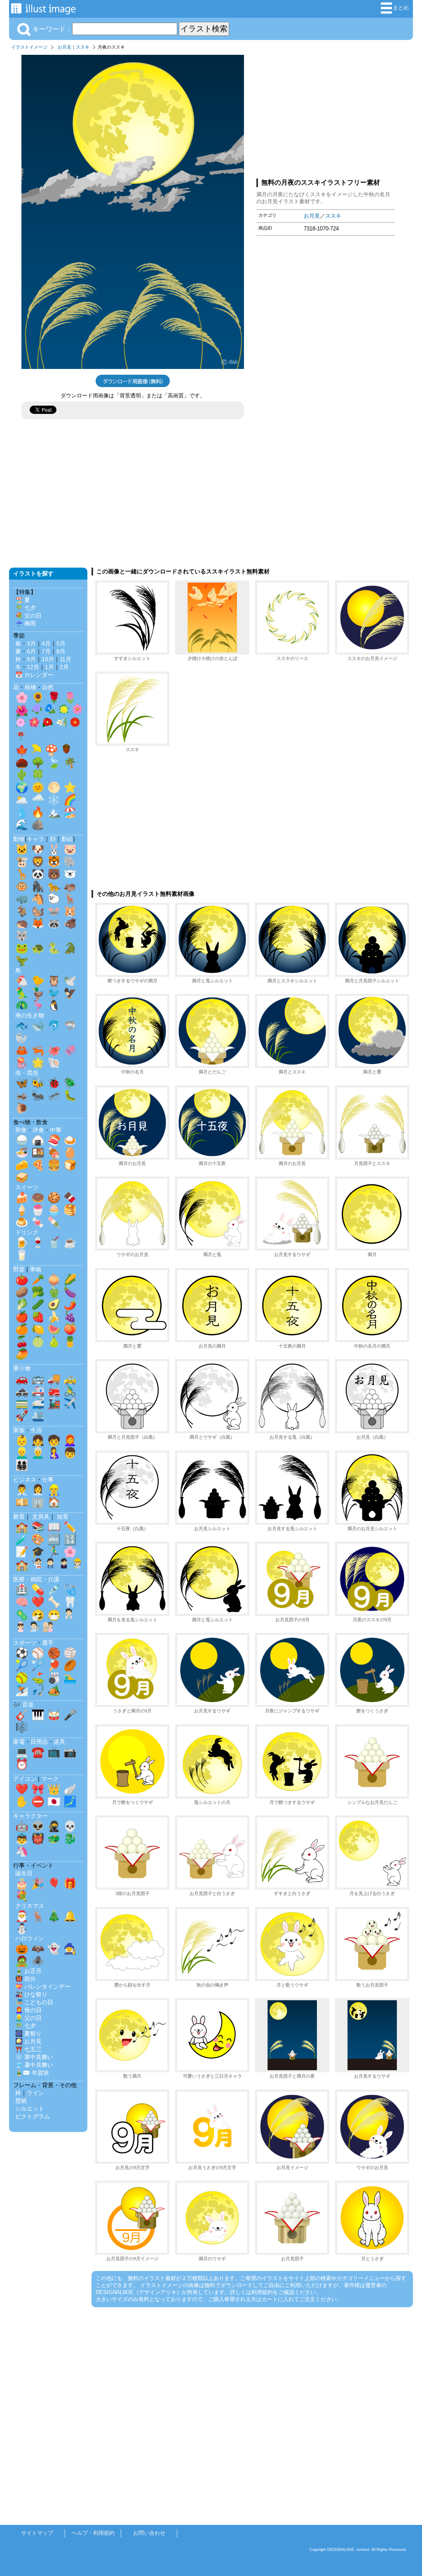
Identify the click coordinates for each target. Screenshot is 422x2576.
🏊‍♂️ (70, 1678)
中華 (56, 1130)
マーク (50, 1779)
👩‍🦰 (70, 1440)
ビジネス (25, 1479)
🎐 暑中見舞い (34, 2065)
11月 (66, 659)
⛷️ (22, 1690)
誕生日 (24, 1873)
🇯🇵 (54, 1801)
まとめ (401, 8)
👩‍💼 (38, 1490)
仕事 (48, 1479)
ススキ (83, 47)
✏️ (70, 1527)
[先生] (37, 1565)
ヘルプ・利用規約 (93, 2533)
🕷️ (38, 1961)
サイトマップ (37, 2533)
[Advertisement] (326, 113)
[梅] (34, 724)
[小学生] (50, 1565)
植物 (30, 687)
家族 (19, 1430)
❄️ (54, 800)
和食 (21, 1130)
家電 (19, 1742)
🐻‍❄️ (70, 874)
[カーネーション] (21, 724)
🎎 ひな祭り (31, 1994)
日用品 (39, 1742)
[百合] (61, 724)
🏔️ (54, 812)
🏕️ (54, 1690)
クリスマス (30, 1906)
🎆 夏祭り (28, 2034)
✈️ (70, 1403)
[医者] (69, 1616)
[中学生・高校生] (64, 1565)
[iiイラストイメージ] (43, 11)
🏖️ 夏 (23, 600)
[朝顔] (50, 711)
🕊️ (70, 981)
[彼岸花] (21, 737)
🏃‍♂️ (54, 1552)
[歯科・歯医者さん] (34, 1629)
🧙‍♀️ (70, 1949)
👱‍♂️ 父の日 (28, 2018)
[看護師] (21, 1629)
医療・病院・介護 (36, 1579)
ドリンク (27, 1232)
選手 (48, 1643)
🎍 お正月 (28, 1971)
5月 (61, 643)
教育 (19, 1517)
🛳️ (38, 1416)
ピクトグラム (33, 2116)
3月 (31, 643)
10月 (48, 659)
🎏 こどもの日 (34, 2002)
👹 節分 (26, 1979)
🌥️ (22, 800)
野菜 (19, 1269)
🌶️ (70, 1304)
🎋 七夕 (26, 608)
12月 (33, 667)
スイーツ (27, 1187)
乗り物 (22, 1368)
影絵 (67, 839)
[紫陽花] (37, 711)
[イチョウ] (37, 751)
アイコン (25, 1779)
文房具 (41, 1517)
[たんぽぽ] (64, 711)
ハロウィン (30, 1938)
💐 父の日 (28, 615)
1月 (49, 667)
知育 (63, 1517)
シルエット (30, 2109)
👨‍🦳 (38, 1453)
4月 (46, 643)
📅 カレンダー (34, 675)
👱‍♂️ (22, 1453)
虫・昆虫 (27, 1073)
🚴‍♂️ (70, 1391)
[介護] (48, 1629)
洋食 (38, 1130)
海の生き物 (30, 1015)
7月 (46, 651)
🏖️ (70, 812)
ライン (35, 2093)
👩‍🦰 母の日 (28, 2010)
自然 (48, 687)
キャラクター (30, 1816)
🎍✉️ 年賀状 (32, 2073)
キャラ (35, 839)
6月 (31, 651)
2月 (64, 667)
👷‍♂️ (54, 1490)
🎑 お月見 (28, 2041)
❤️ (38, 1602)
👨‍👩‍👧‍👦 (22, 1465)
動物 (19, 839)
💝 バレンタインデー (43, 1987)
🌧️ (38, 800)
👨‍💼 (22, 1490)
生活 (36, 1430)
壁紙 (21, 2101)
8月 (61, 651)
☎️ (38, 1752)
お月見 (64, 47)
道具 (59, 1742)
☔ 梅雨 (26, 623)
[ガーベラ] (75, 724)
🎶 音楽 (23, 1705)
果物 (35, 1269)
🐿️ (38, 911)
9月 (31, 659)
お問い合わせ (149, 2533)
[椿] (48, 724)
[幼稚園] (77, 1565)
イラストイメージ (29, 47)
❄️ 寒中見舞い (34, 2057)
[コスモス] (77, 711)
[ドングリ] (66, 751)
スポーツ (25, 1643)
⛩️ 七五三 (28, 2049)
